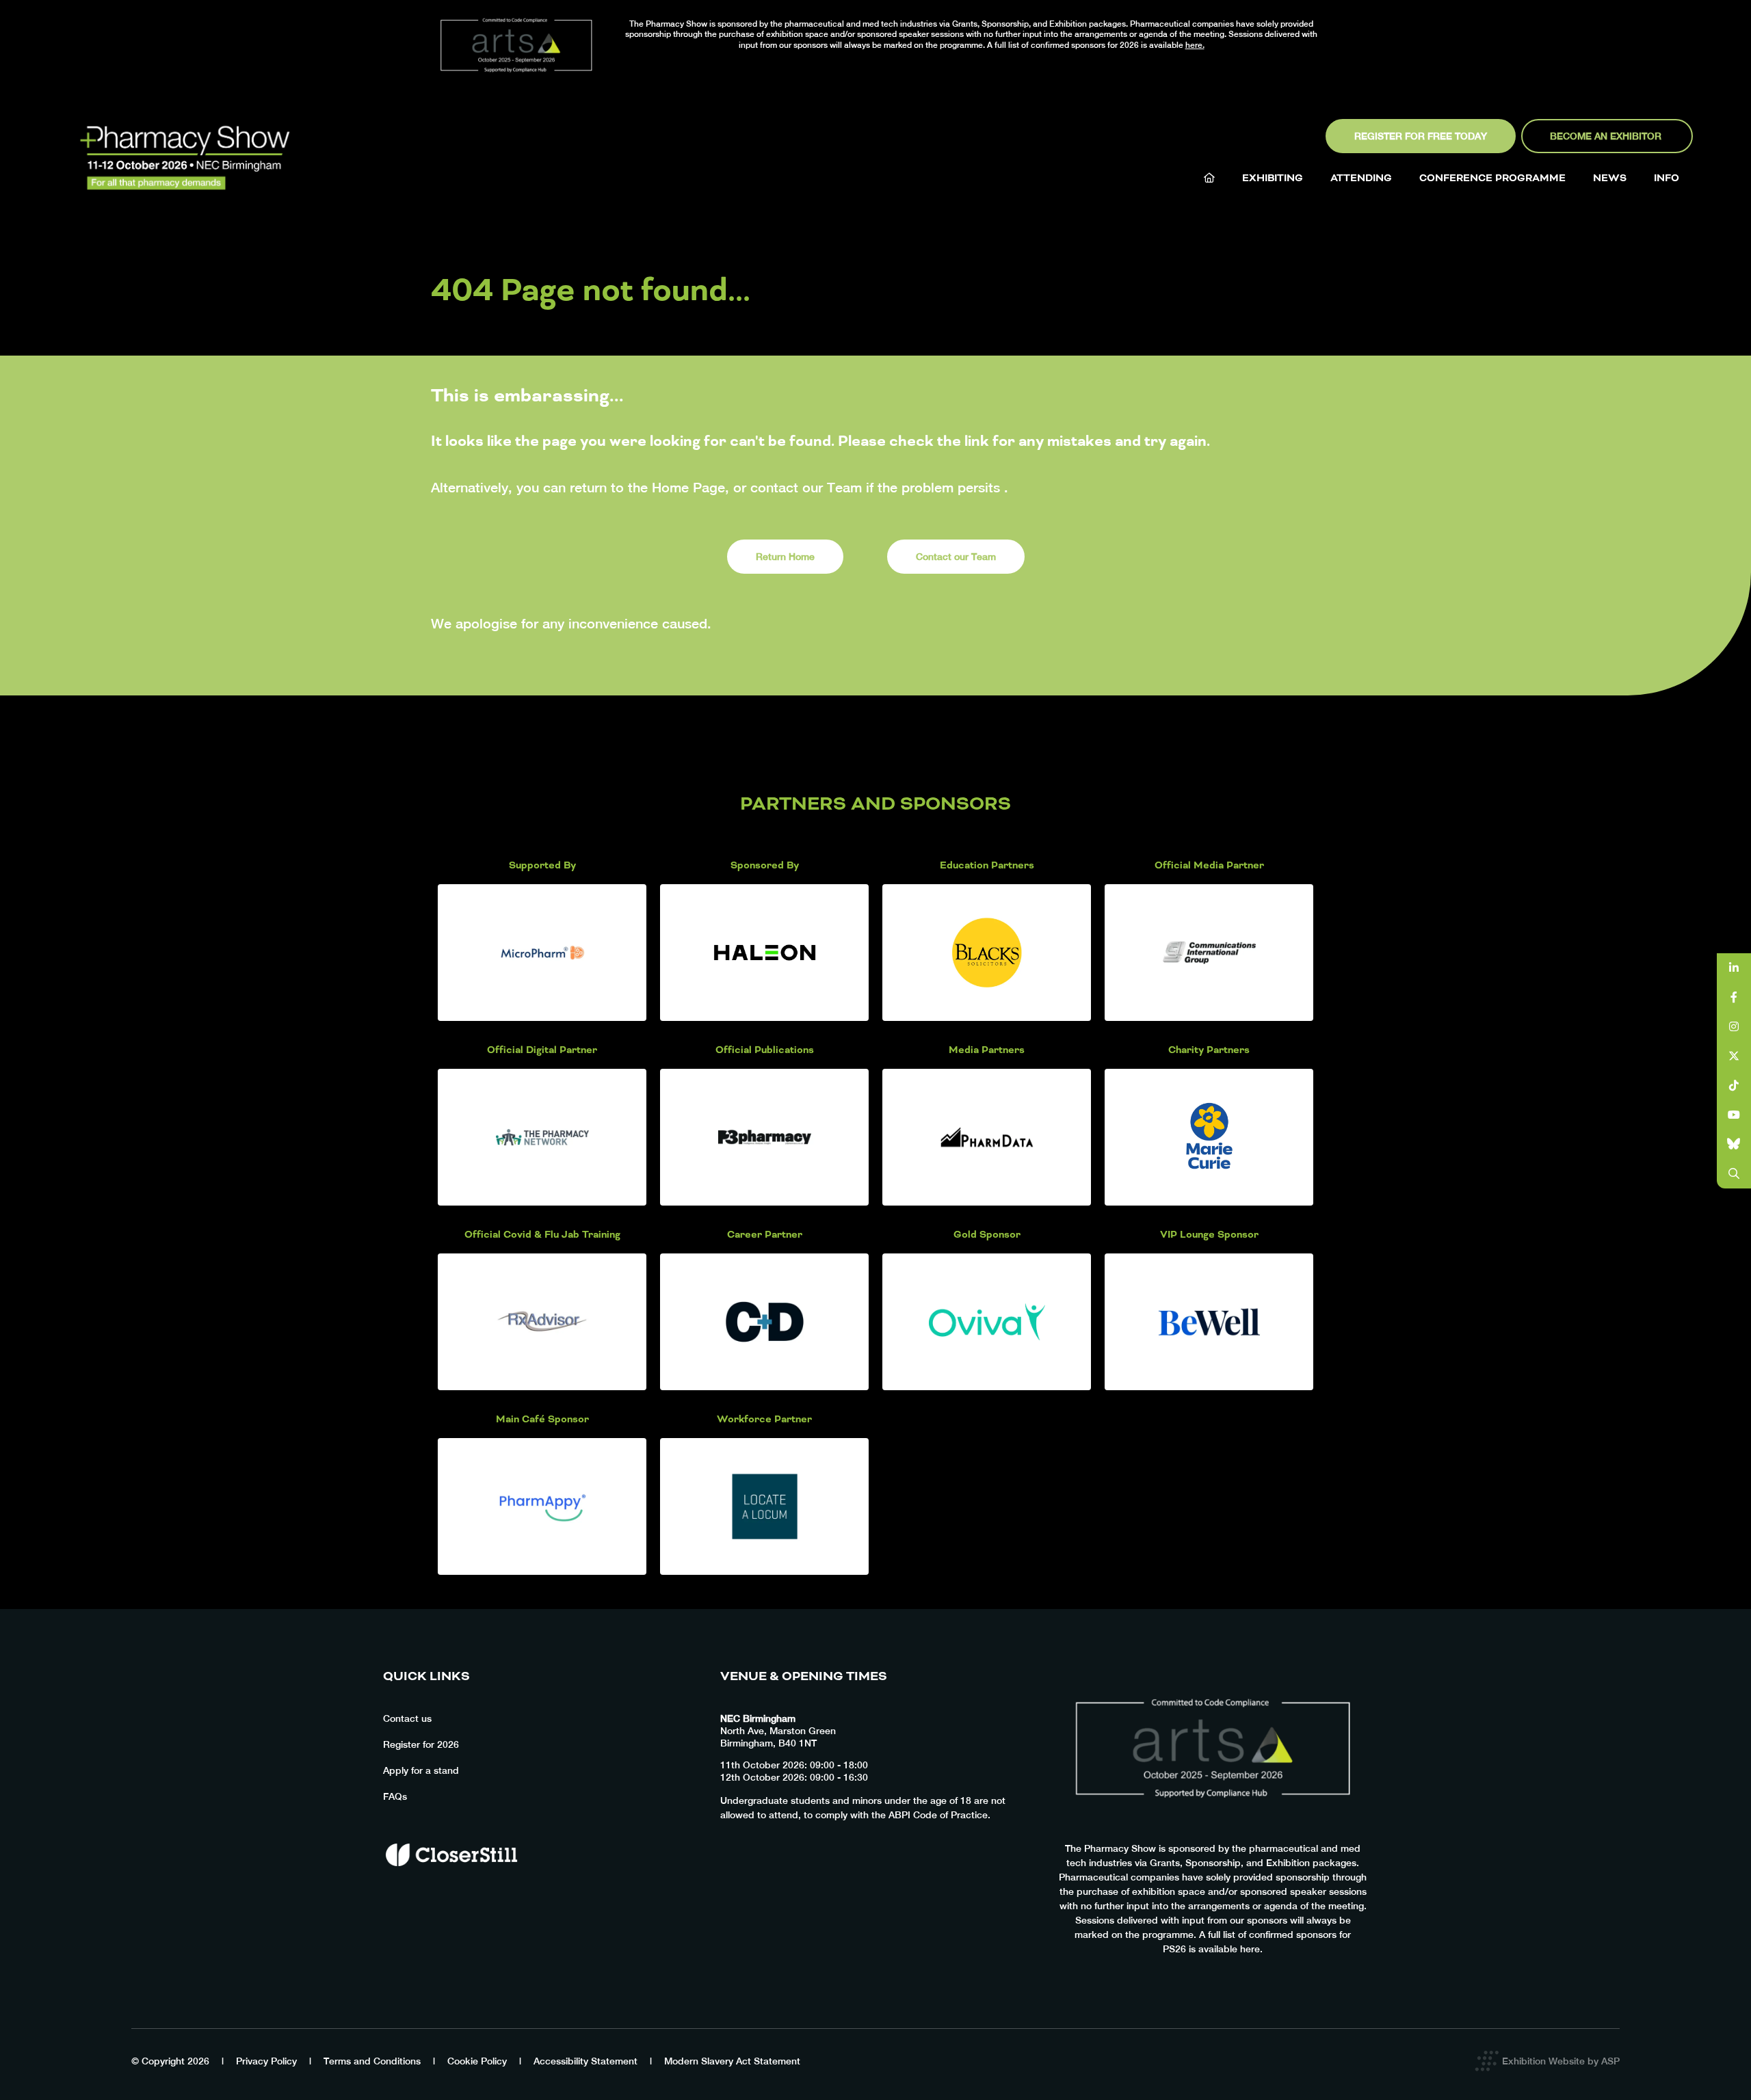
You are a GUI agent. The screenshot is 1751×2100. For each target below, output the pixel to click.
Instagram (1734, 1027)
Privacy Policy (266, 2061)
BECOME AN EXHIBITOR (1607, 136)
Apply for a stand (421, 1770)
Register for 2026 (421, 1744)
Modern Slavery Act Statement (732, 2061)
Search (1734, 1174)
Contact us (407, 1718)
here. (1195, 45)
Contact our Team (956, 557)
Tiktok (1734, 1086)
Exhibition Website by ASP (1561, 2061)
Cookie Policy (477, 2061)
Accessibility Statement (585, 2061)
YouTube (1734, 1115)
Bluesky (1734, 1144)
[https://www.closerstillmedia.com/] (451, 1890)
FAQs (395, 1796)
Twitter (1734, 1056)
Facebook (1734, 997)
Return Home (785, 557)
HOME (1209, 178)
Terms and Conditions (372, 2061)
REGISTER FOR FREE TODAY (1421, 136)
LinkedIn (1734, 968)
